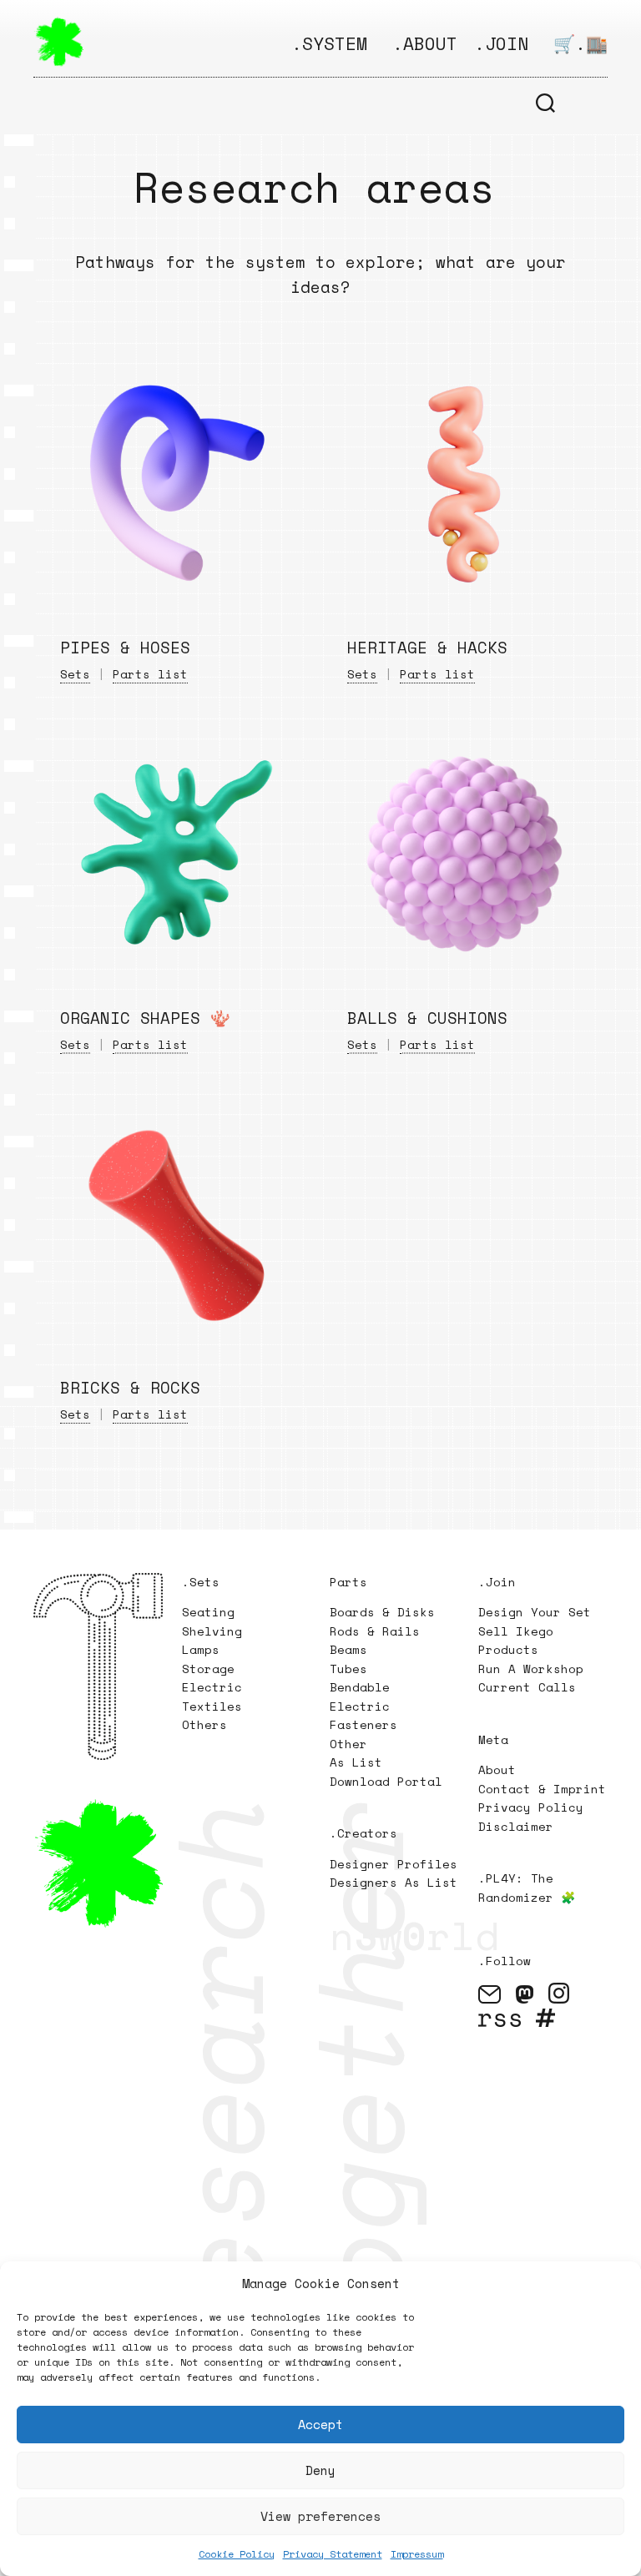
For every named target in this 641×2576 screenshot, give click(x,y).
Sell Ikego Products (516, 1641)
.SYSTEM (329, 43)
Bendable (360, 1687)
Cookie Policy (237, 2554)
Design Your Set (535, 1612)
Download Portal (386, 1781)
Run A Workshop (531, 1669)
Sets (75, 674)
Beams (348, 1649)
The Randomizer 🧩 (527, 1888)
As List (356, 1762)
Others (204, 1724)
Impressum (417, 2554)
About (497, 1769)
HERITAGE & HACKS (427, 648)
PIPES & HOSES (125, 648)
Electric (216, 1687)
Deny (320, 2470)
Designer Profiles (394, 1864)
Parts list (150, 674)
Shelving (212, 1631)
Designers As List (394, 1882)
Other (348, 1744)
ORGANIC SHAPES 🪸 (145, 1017)
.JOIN (501, 43)
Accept (320, 2424)
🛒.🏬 (580, 43)
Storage (208, 1669)
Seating (208, 1612)
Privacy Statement (333, 2554)
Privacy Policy (531, 1807)
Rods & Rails (375, 1631)
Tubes (348, 1669)
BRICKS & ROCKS (130, 1388)
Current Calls (527, 1687)
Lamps (201, 1649)
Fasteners (363, 1724)
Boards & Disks (382, 1612)
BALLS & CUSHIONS (427, 1017)
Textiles (212, 1706)
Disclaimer (516, 1826)
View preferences (320, 2516)
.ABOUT (425, 43)
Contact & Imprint (542, 1789)
